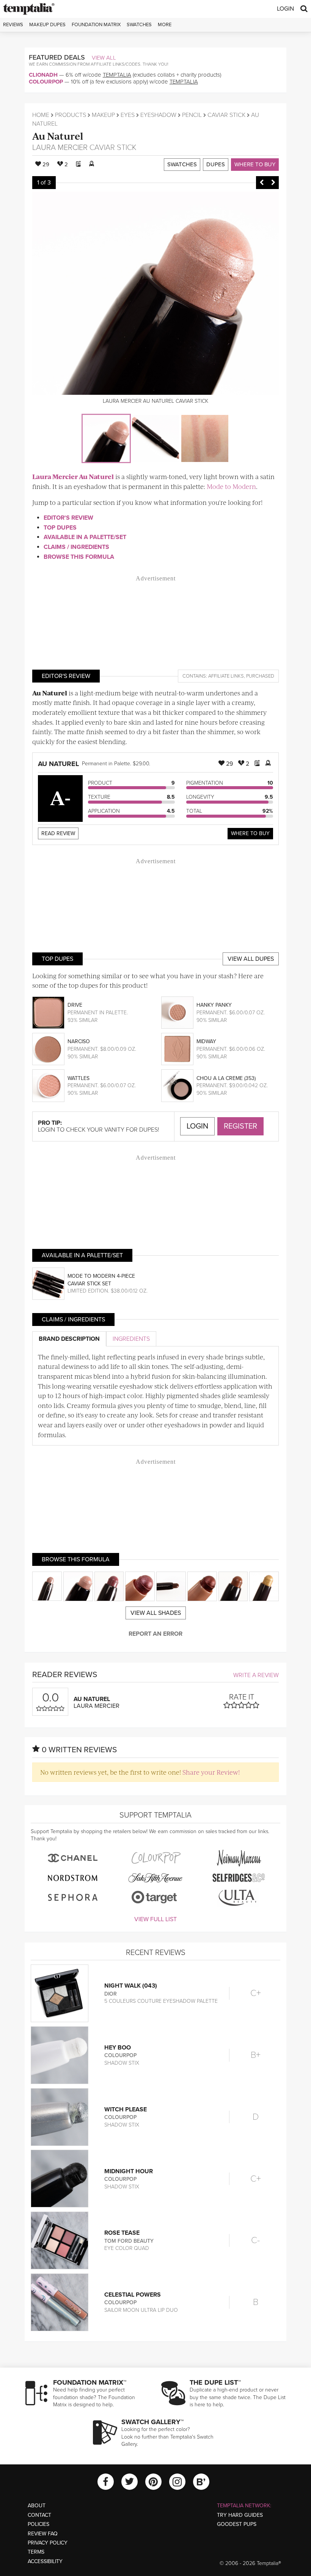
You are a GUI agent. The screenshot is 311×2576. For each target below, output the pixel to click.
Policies (38, 2524)
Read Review (58, 833)
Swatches (139, 25)
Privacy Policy (48, 2543)
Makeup (103, 115)
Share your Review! (211, 1772)
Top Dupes (60, 528)
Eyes (128, 115)
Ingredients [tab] (131, 1339)
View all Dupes (251, 959)
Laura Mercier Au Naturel (73, 476)
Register (240, 1126)
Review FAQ (43, 2534)
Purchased (260, 676)
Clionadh (43, 75)
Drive (75, 1005)
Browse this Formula (79, 557)
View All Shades (156, 1613)
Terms (36, 2552)
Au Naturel (58, 136)
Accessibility (45, 2561)
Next (273, 183)
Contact (39, 2515)
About (37, 2506)
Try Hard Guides (240, 2515)
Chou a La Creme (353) (226, 1078)
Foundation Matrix (96, 25)
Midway (206, 1041)
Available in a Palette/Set (85, 537)
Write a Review (256, 1675)
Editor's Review (68, 518)
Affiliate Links (226, 676)
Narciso (79, 1041)
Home (41, 115)
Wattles (79, 1078)
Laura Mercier (60, 148)
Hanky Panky (214, 1005)
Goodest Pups (237, 2524)
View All (104, 58)
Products (71, 115)
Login (285, 9)
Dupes (216, 164)
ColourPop (46, 82)
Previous (262, 183)
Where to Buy (255, 164)
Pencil (192, 115)
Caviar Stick (226, 115)
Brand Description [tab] (69, 1339)
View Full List (155, 1919)
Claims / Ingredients (76, 547)
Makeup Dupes (47, 25)
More (165, 25)
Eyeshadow (158, 115)
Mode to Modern (231, 486)
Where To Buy (250, 833)
